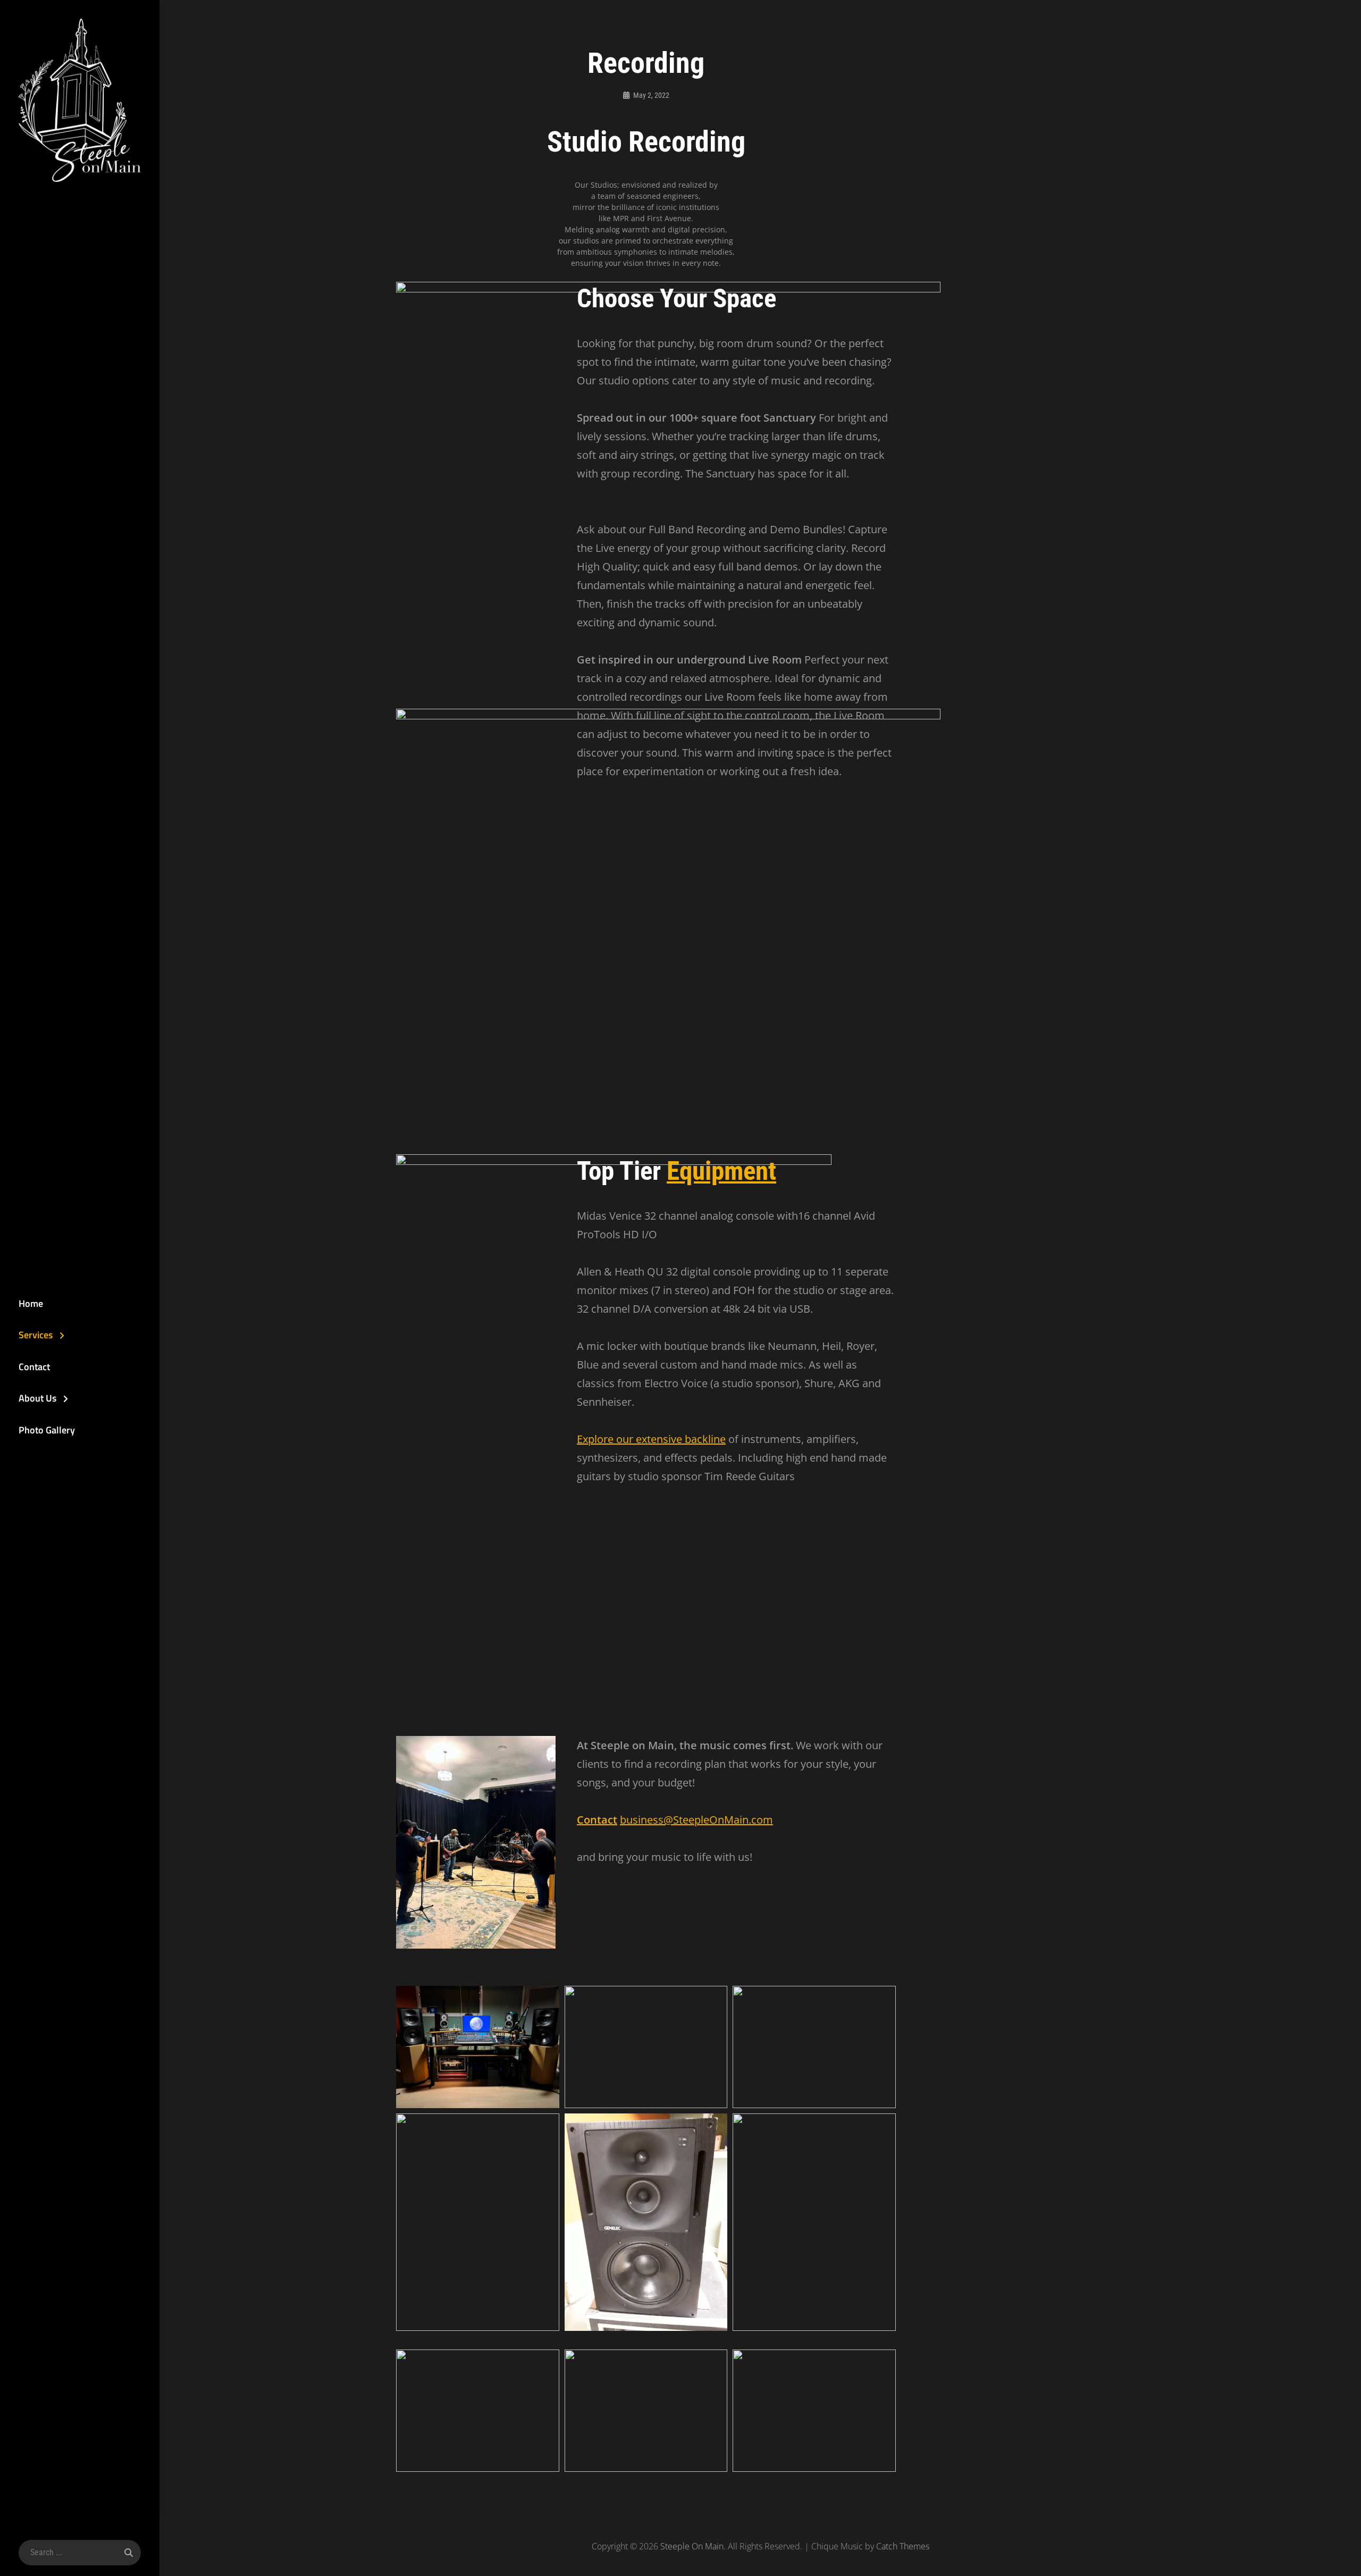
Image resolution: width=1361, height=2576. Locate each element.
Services (36, 1335)
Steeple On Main (692, 2546)
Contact (34, 1367)
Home (31, 1303)
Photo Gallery (47, 1430)
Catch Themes (903, 2546)
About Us (37, 1398)
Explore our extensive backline (651, 1439)
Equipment (721, 1171)
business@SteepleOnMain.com (696, 1820)
